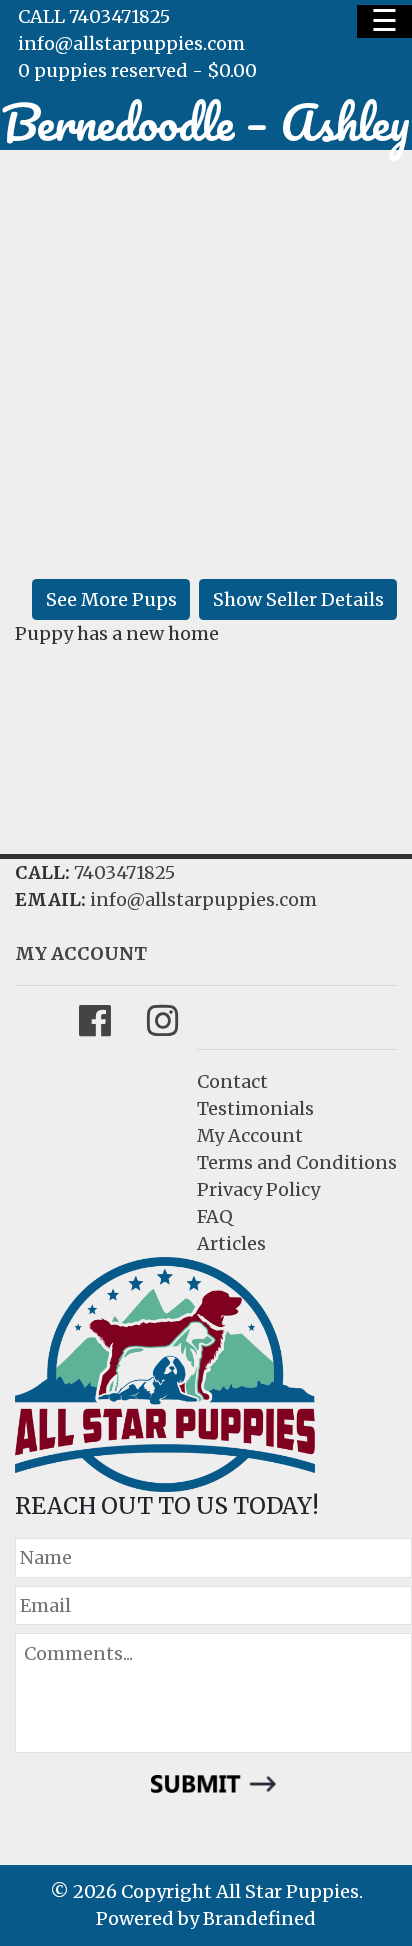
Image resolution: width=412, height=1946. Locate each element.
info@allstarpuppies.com (131, 43)
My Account (250, 1135)
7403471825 (124, 872)
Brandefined (259, 1918)
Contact (232, 1081)
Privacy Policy (258, 1189)
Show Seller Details (298, 599)
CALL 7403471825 (94, 16)
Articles (231, 1243)
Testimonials (255, 1108)
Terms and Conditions (297, 1162)
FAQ (215, 1216)
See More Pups (111, 599)
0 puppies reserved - (137, 70)
